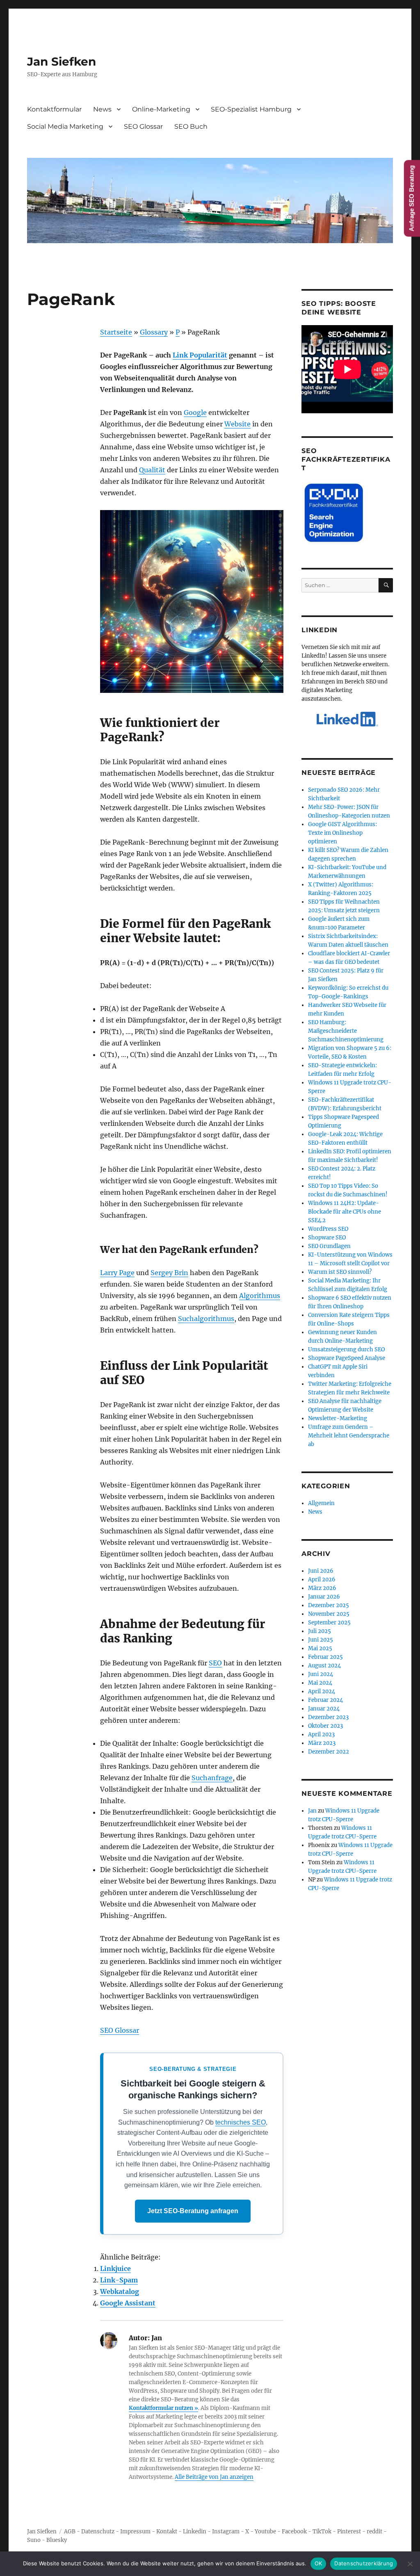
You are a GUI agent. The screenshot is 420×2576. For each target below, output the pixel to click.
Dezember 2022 (329, 1752)
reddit (374, 2532)
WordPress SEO (328, 1229)
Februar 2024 (325, 1700)
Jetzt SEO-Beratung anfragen (193, 2211)
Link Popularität (200, 355)
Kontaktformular (54, 109)
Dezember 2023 (328, 1717)
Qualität (152, 470)
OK (318, 2563)
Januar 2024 (324, 1709)
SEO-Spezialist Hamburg (251, 109)
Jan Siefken (62, 61)
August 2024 (324, 1666)
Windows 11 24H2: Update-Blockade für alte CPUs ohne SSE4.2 (345, 1212)
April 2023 (321, 1734)
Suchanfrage (212, 1778)
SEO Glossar (143, 126)
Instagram (226, 2532)
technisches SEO (241, 2122)
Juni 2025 (321, 1640)
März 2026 (322, 1588)
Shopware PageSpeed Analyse (347, 1358)
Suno (34, 2540)
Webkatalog (120, 2291)
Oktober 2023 (325, 1726)
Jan (312, 1811)
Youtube (265, 2532)
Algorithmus (260, 1296)
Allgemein (321, 1503)
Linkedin (195, 2532)
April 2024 (322, 1691)
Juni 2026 (321, 1571)
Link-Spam (119, 2280)
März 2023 (322, 1743)
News (102, 109)
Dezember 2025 (329, 1605)
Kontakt (167, 2532)
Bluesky (57, 2540)
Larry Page (117, 1273)
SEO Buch (191, 126)
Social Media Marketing (65, 126)
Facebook (294, 2532)
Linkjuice (115, 2269)
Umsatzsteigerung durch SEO (346, 1349)
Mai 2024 (320, 1683)
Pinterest (349, 2532)
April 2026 (322, 1580)
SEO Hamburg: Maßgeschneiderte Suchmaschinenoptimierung (346, 1031)
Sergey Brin (169, 1273)
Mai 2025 (320, 1648)
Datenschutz (98, 2532)
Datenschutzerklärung (364, 2563)
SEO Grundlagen (329, 1246)
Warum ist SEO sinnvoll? (340, 1272)
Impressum (135, 2532)
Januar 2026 (324, 1597)
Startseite (116, 332)
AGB (70, 2532)
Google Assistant (128, 2303)
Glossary (154, 332)
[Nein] (410, 2564)
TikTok (322, 2532)
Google (195, 412)
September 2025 (329, 1623)
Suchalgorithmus (206, 1319)
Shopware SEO (327, 1238)
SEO (215, 1663)
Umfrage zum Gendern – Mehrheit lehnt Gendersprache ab (349, 1436)
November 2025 (329, 1614)
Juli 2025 (320, 1631)
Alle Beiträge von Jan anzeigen (214, 2477)
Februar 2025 (325, 1657)
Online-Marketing (161, 109)
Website (237, 424)
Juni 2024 (321, 1674)
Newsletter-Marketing (338, 1418)
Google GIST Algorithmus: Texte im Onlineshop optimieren (342, 833)
